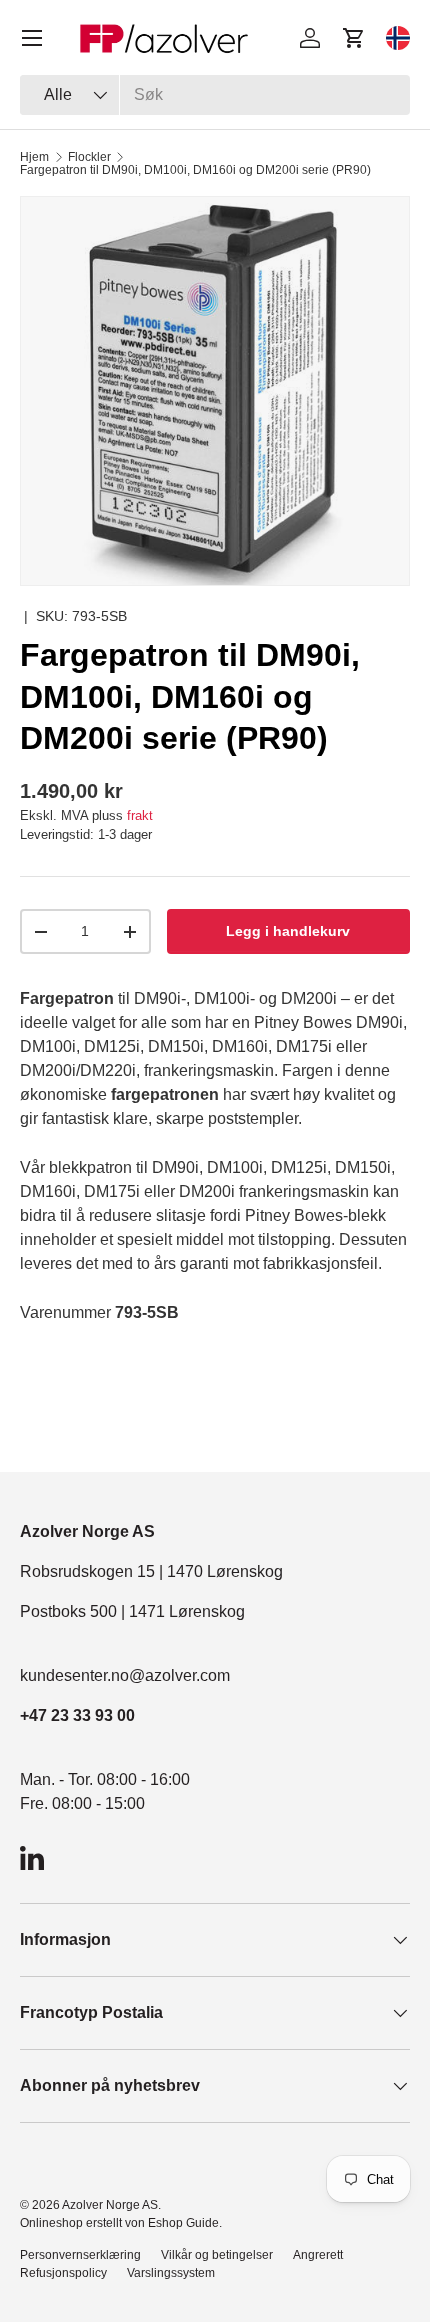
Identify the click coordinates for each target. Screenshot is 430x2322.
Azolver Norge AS (110, 2205)
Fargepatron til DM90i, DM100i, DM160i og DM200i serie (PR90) (195, 170)
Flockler (89, 157)
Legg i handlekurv (288, 931)
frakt (140, 815)
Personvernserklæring (80, 2255)
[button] (354, 38)
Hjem (34, 157)
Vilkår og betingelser (217, 2255)
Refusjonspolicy (63, 2273)
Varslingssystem (171, 2273)
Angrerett (318, 2255)
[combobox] (215, 95)
